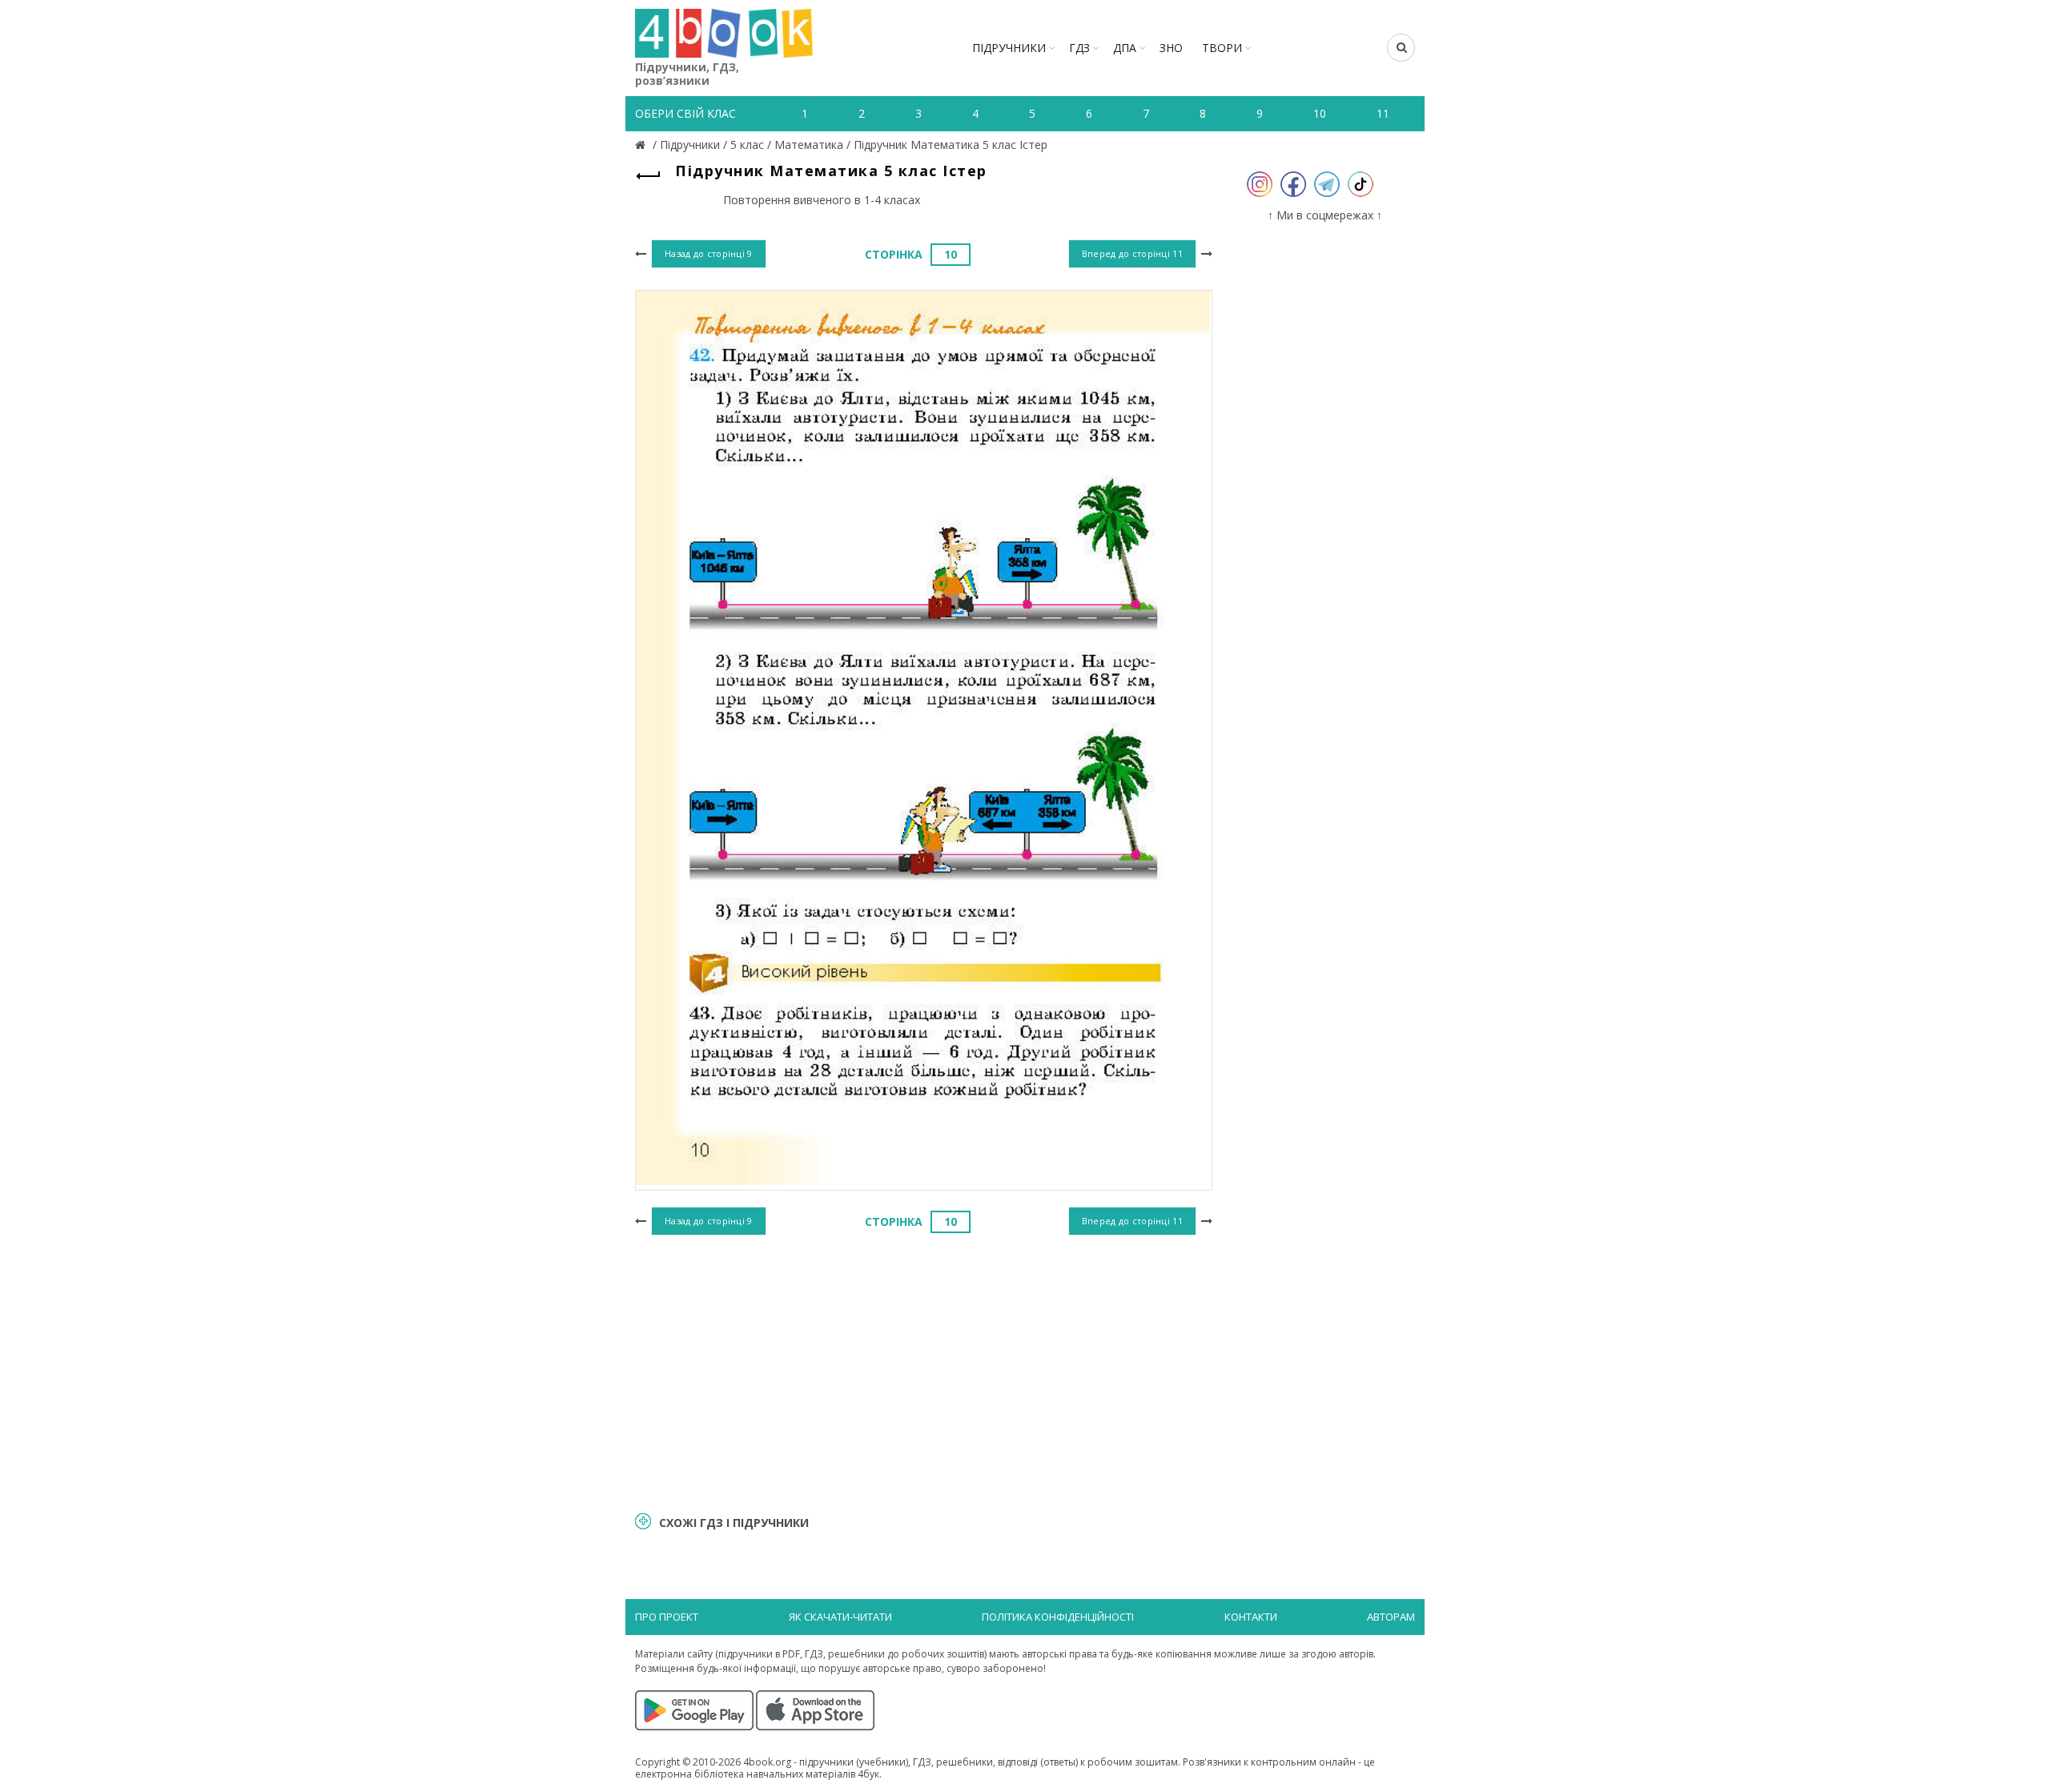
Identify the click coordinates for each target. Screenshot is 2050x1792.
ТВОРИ (1222, 48)
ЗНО (1171, 48)
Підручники (1009, 48)
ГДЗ (1079, 48)
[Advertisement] (924, 1371)
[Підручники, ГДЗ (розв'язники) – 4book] (642, 145)
